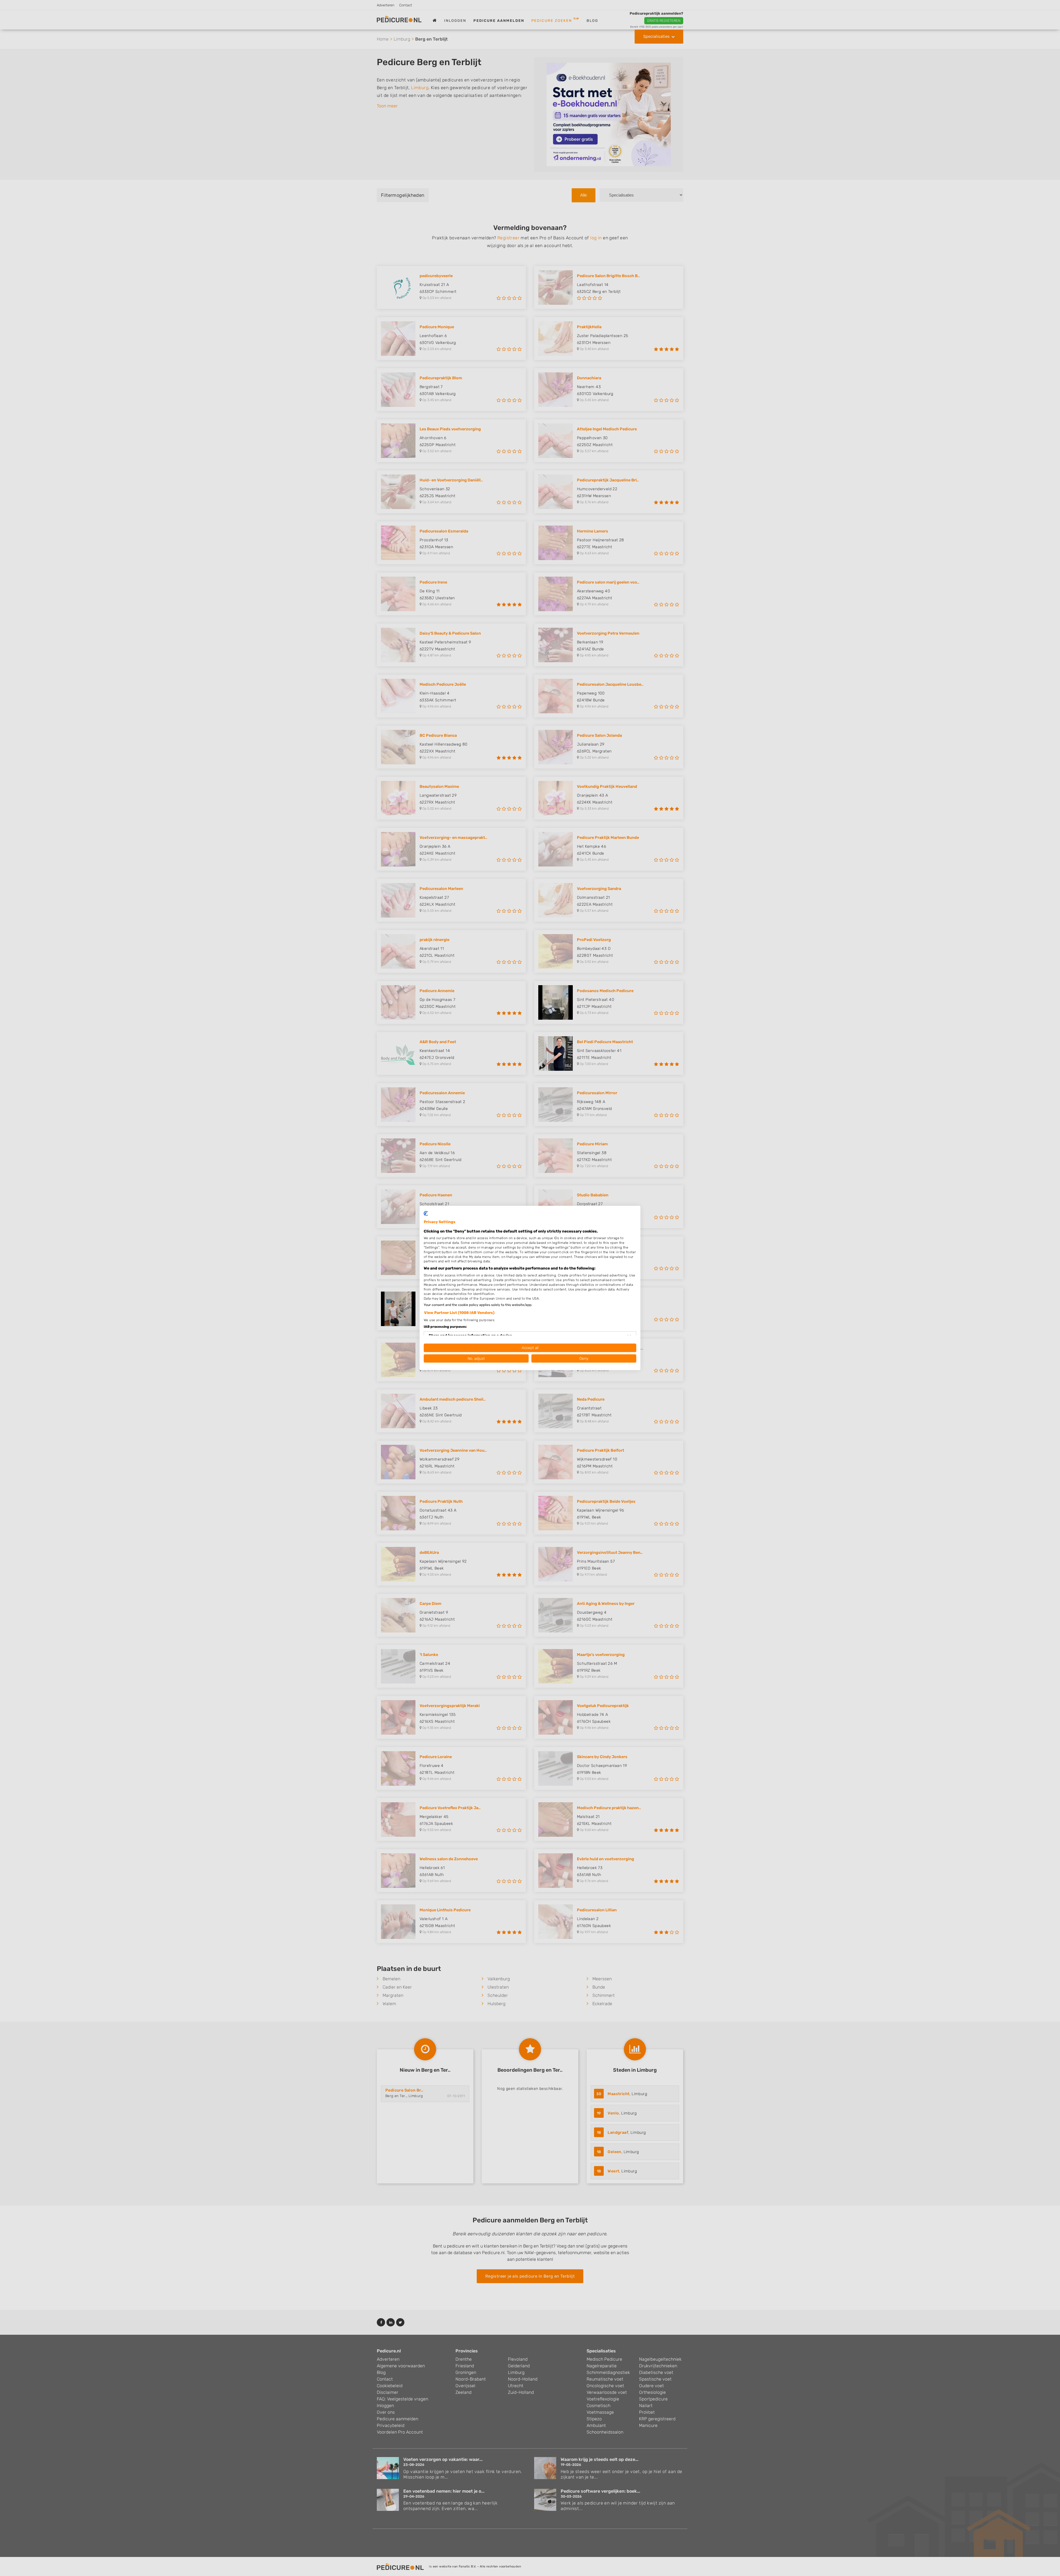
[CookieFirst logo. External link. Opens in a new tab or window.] (426, 1213)
